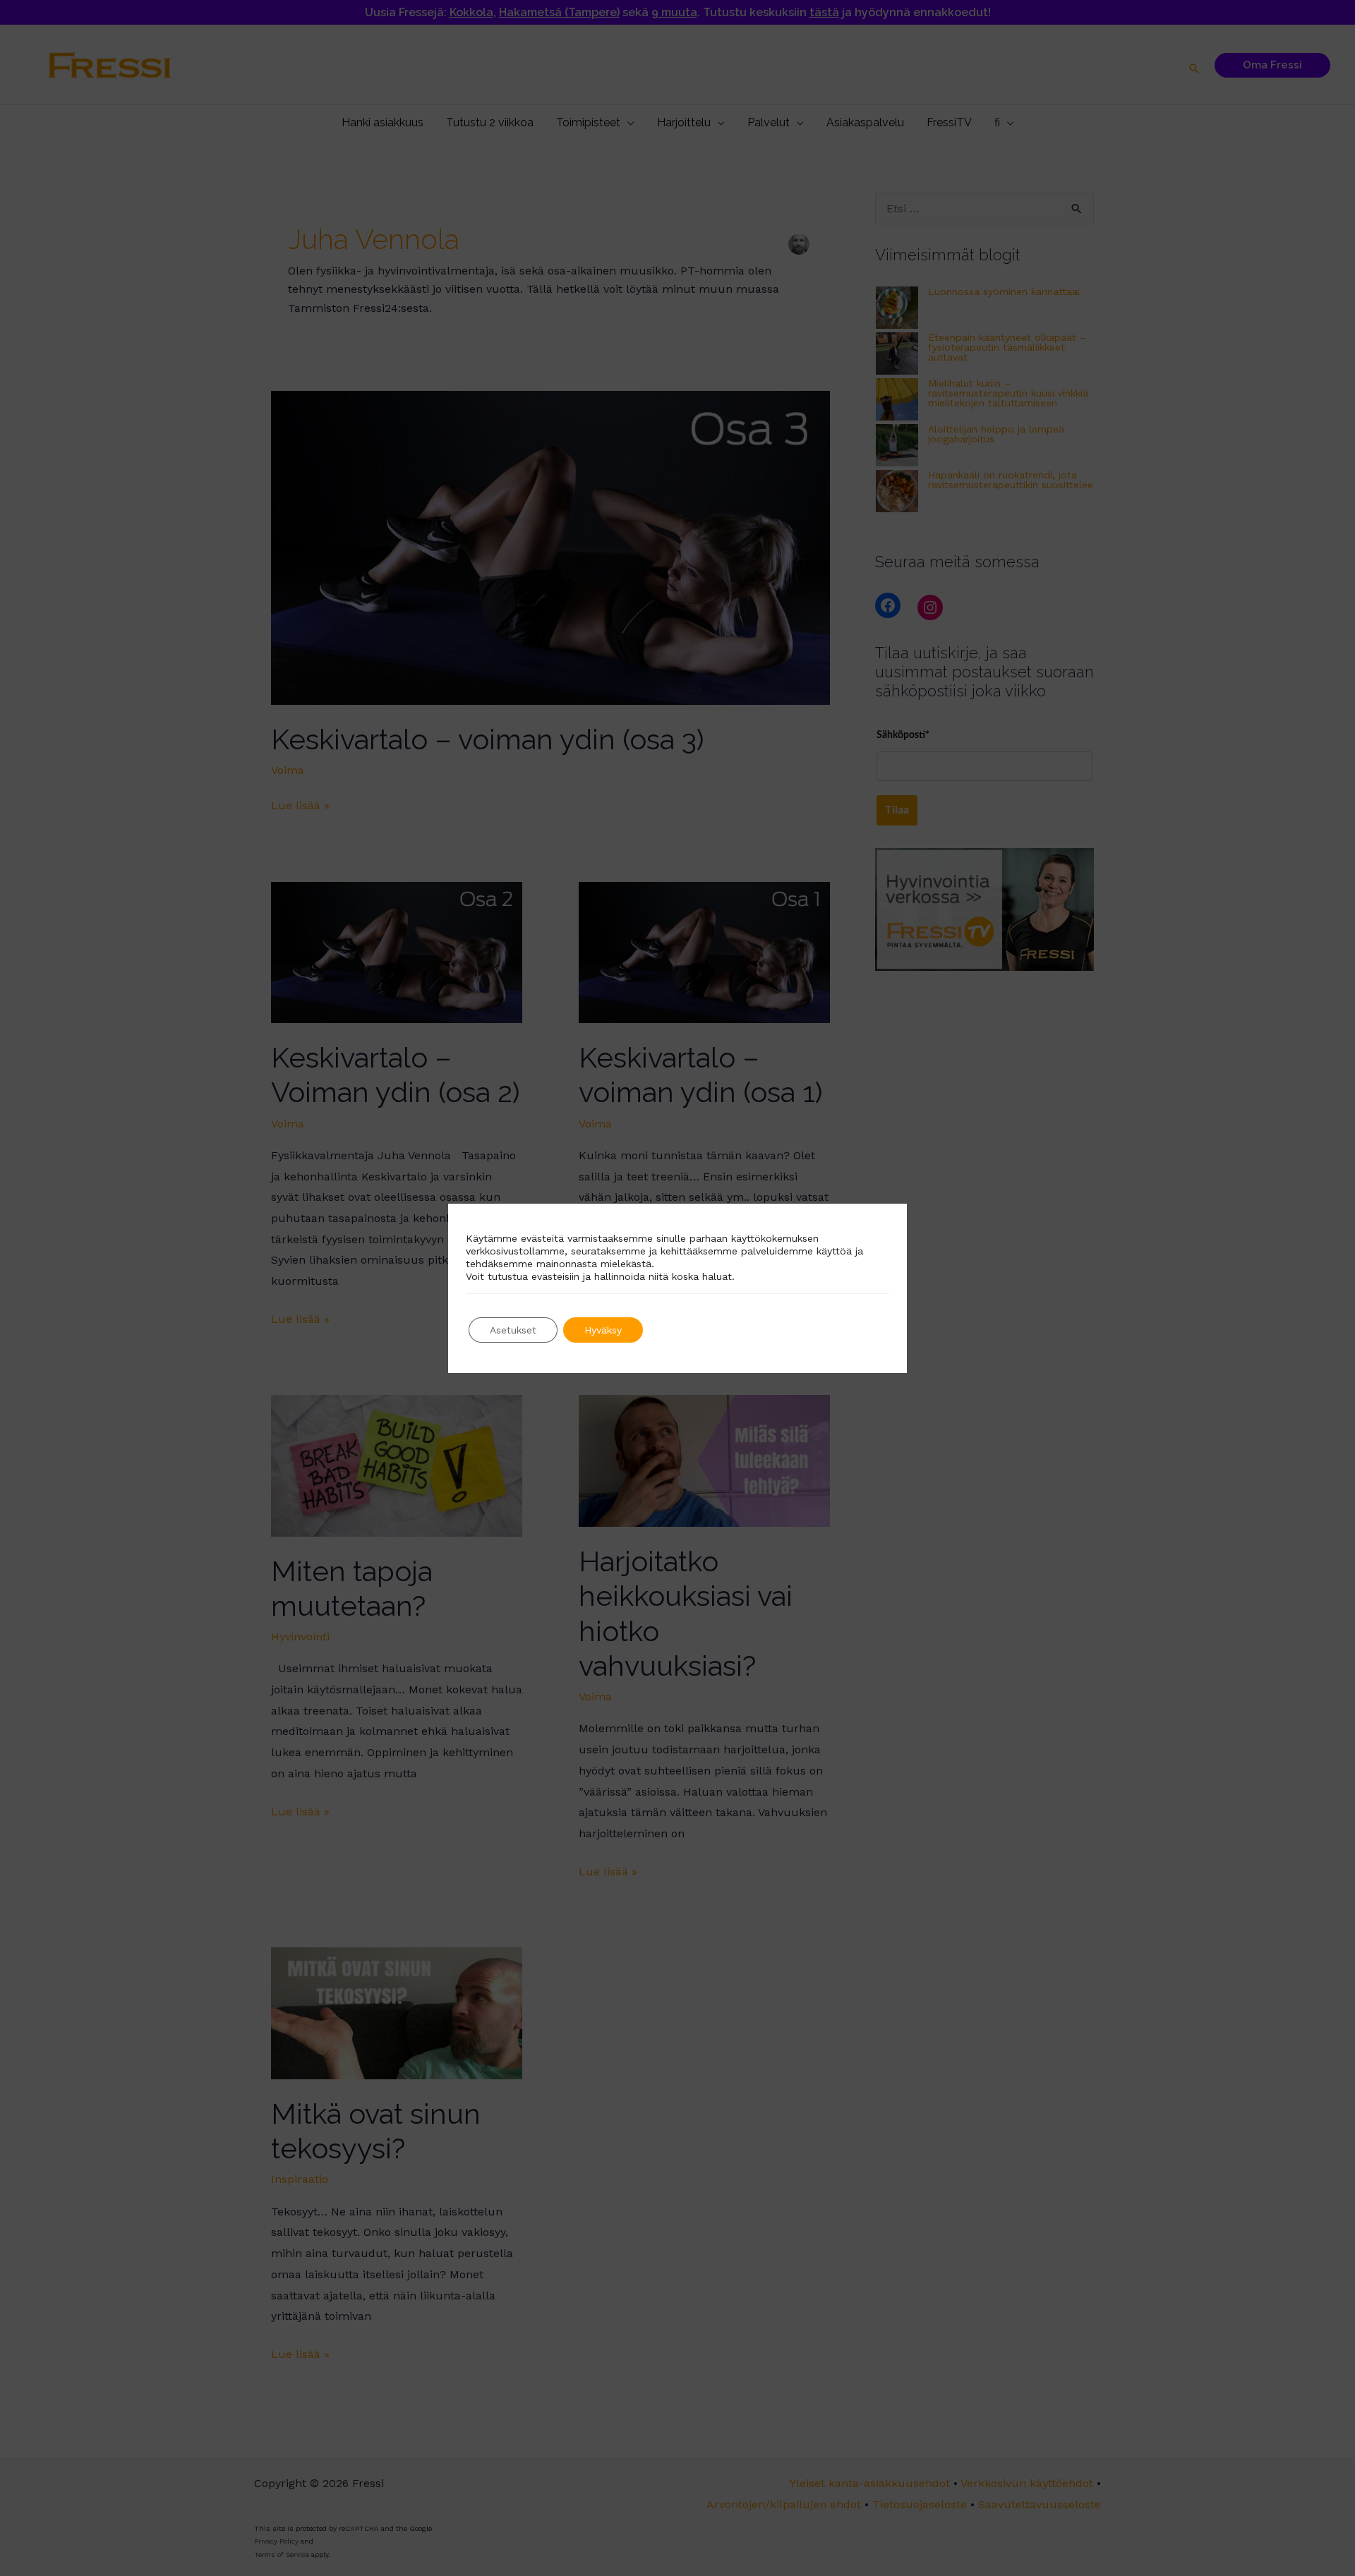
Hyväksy (603, 1330)
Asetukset (513, 1330)
